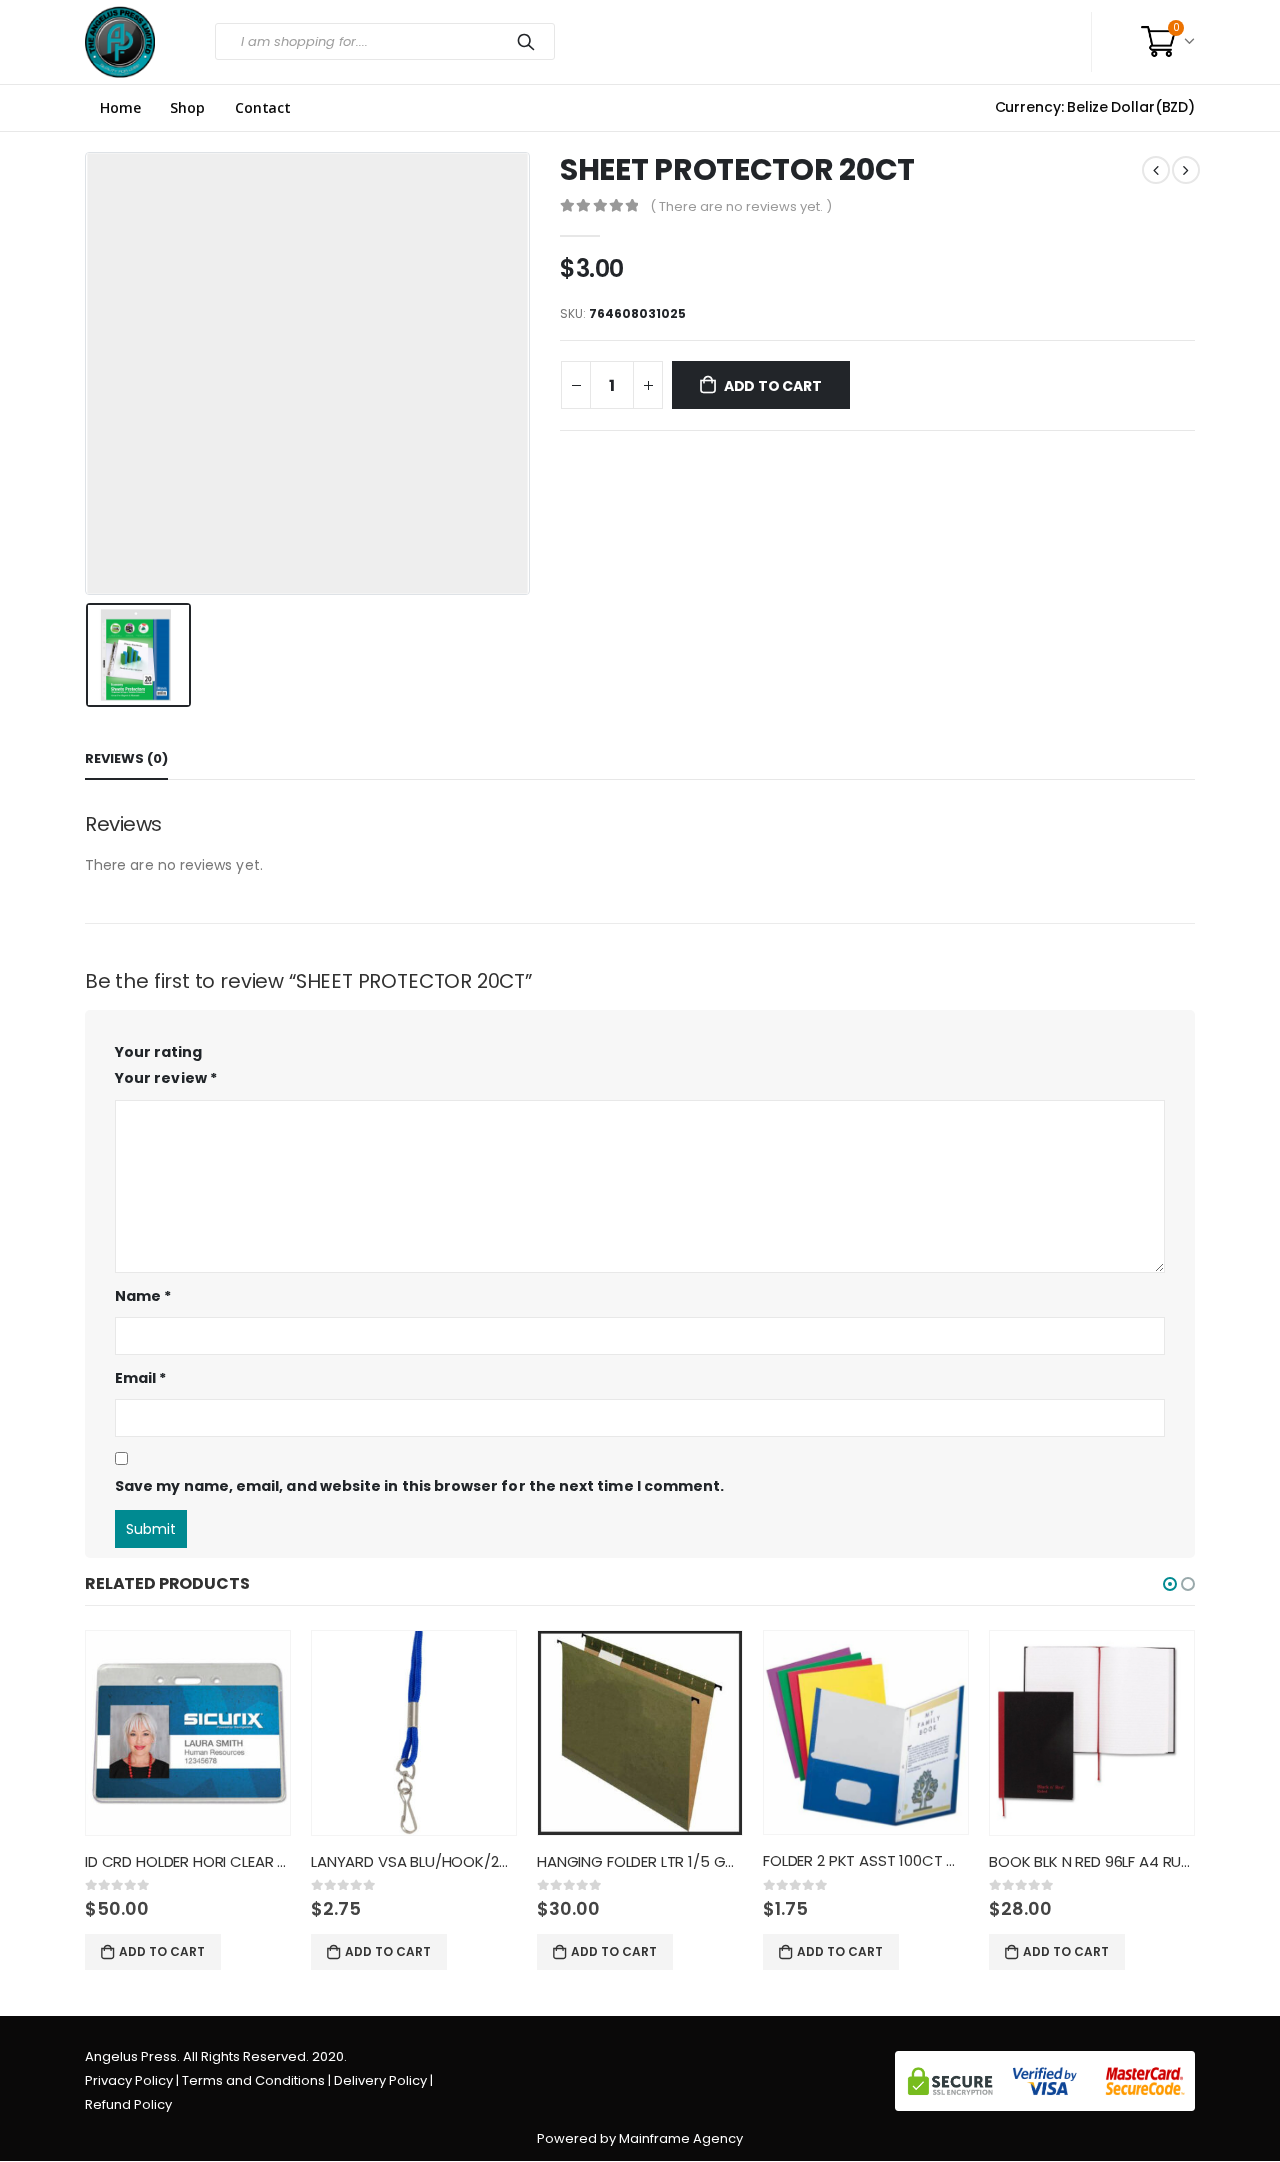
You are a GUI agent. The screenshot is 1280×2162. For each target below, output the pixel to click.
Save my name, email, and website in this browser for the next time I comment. (419, 1486)
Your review (166, 1078)
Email (141, 1378)
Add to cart (773, 386)
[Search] (530, 41)
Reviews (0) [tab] (126, 758)
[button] (1170, 1584)
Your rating (158, 1052)
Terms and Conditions (253, 2080)
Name (143, 1296)
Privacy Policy (129, 2080)
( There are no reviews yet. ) (741, 206)
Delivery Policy (380, 2080)
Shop (187, 108)
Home (120, 108)
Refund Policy (128, 2104)
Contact (263, 108)
